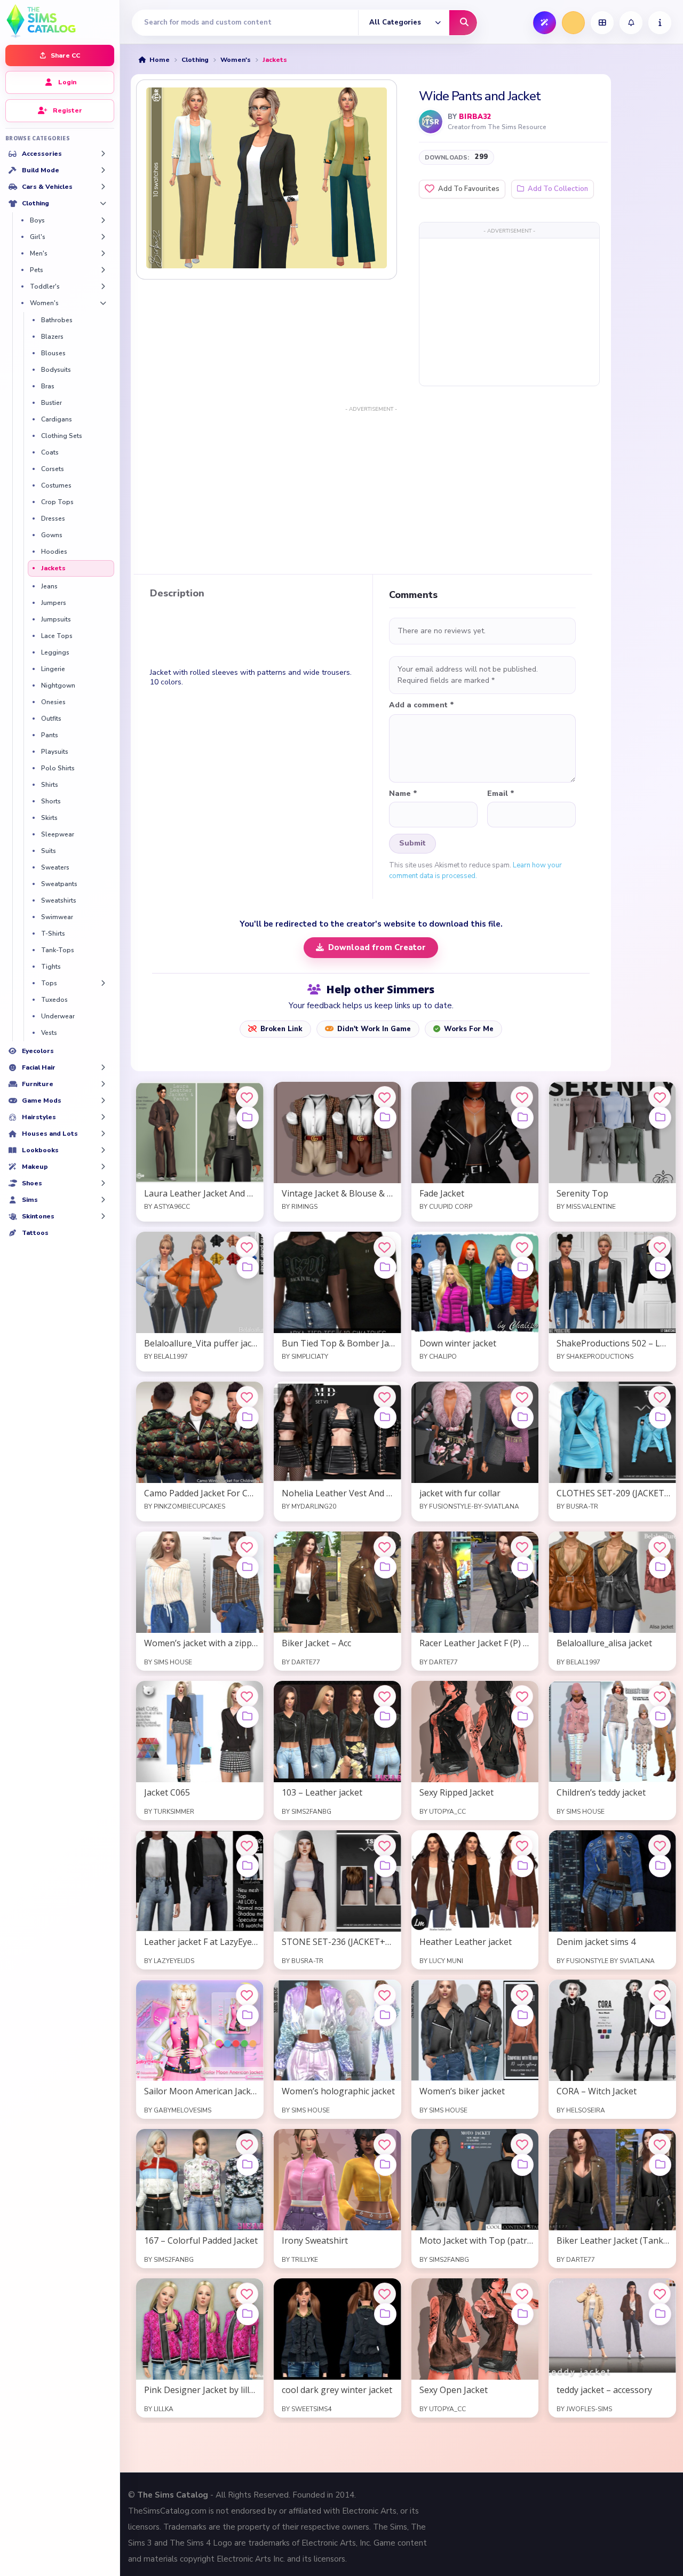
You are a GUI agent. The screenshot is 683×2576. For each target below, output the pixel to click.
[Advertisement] (509, 312)
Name (403, 794)
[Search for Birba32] (431, 122)
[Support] (660, 23)
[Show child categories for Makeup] (103, 1167)
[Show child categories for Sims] (103, 1200)
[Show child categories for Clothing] (103, 203)
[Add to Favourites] (247, 1097)
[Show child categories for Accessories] (103, 154)
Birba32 (475, 117)
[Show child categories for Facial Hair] (103, 1067)
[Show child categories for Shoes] (103, 1183)
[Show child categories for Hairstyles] (103, 1117)
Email (501, 794)
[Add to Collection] (248, 1118)
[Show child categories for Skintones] (103, 1216)
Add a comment (422, 705)
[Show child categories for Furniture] (103, 1084)
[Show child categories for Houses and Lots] (103, 1134)
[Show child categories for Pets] (103, 270)
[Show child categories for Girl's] (103, 237)
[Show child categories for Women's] (103, 303)
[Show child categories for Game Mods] (103, 1100)
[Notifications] (631, 23)
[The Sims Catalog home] (60, 20)
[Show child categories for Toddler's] (103, 286)
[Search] (463, 23)
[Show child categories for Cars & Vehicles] (103, 187)
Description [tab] (177, 594)
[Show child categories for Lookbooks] (103, 1150)
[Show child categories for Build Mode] (103, 170)
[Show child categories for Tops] (103, 983)
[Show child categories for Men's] (103, 253)
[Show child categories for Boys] (103, 220)
